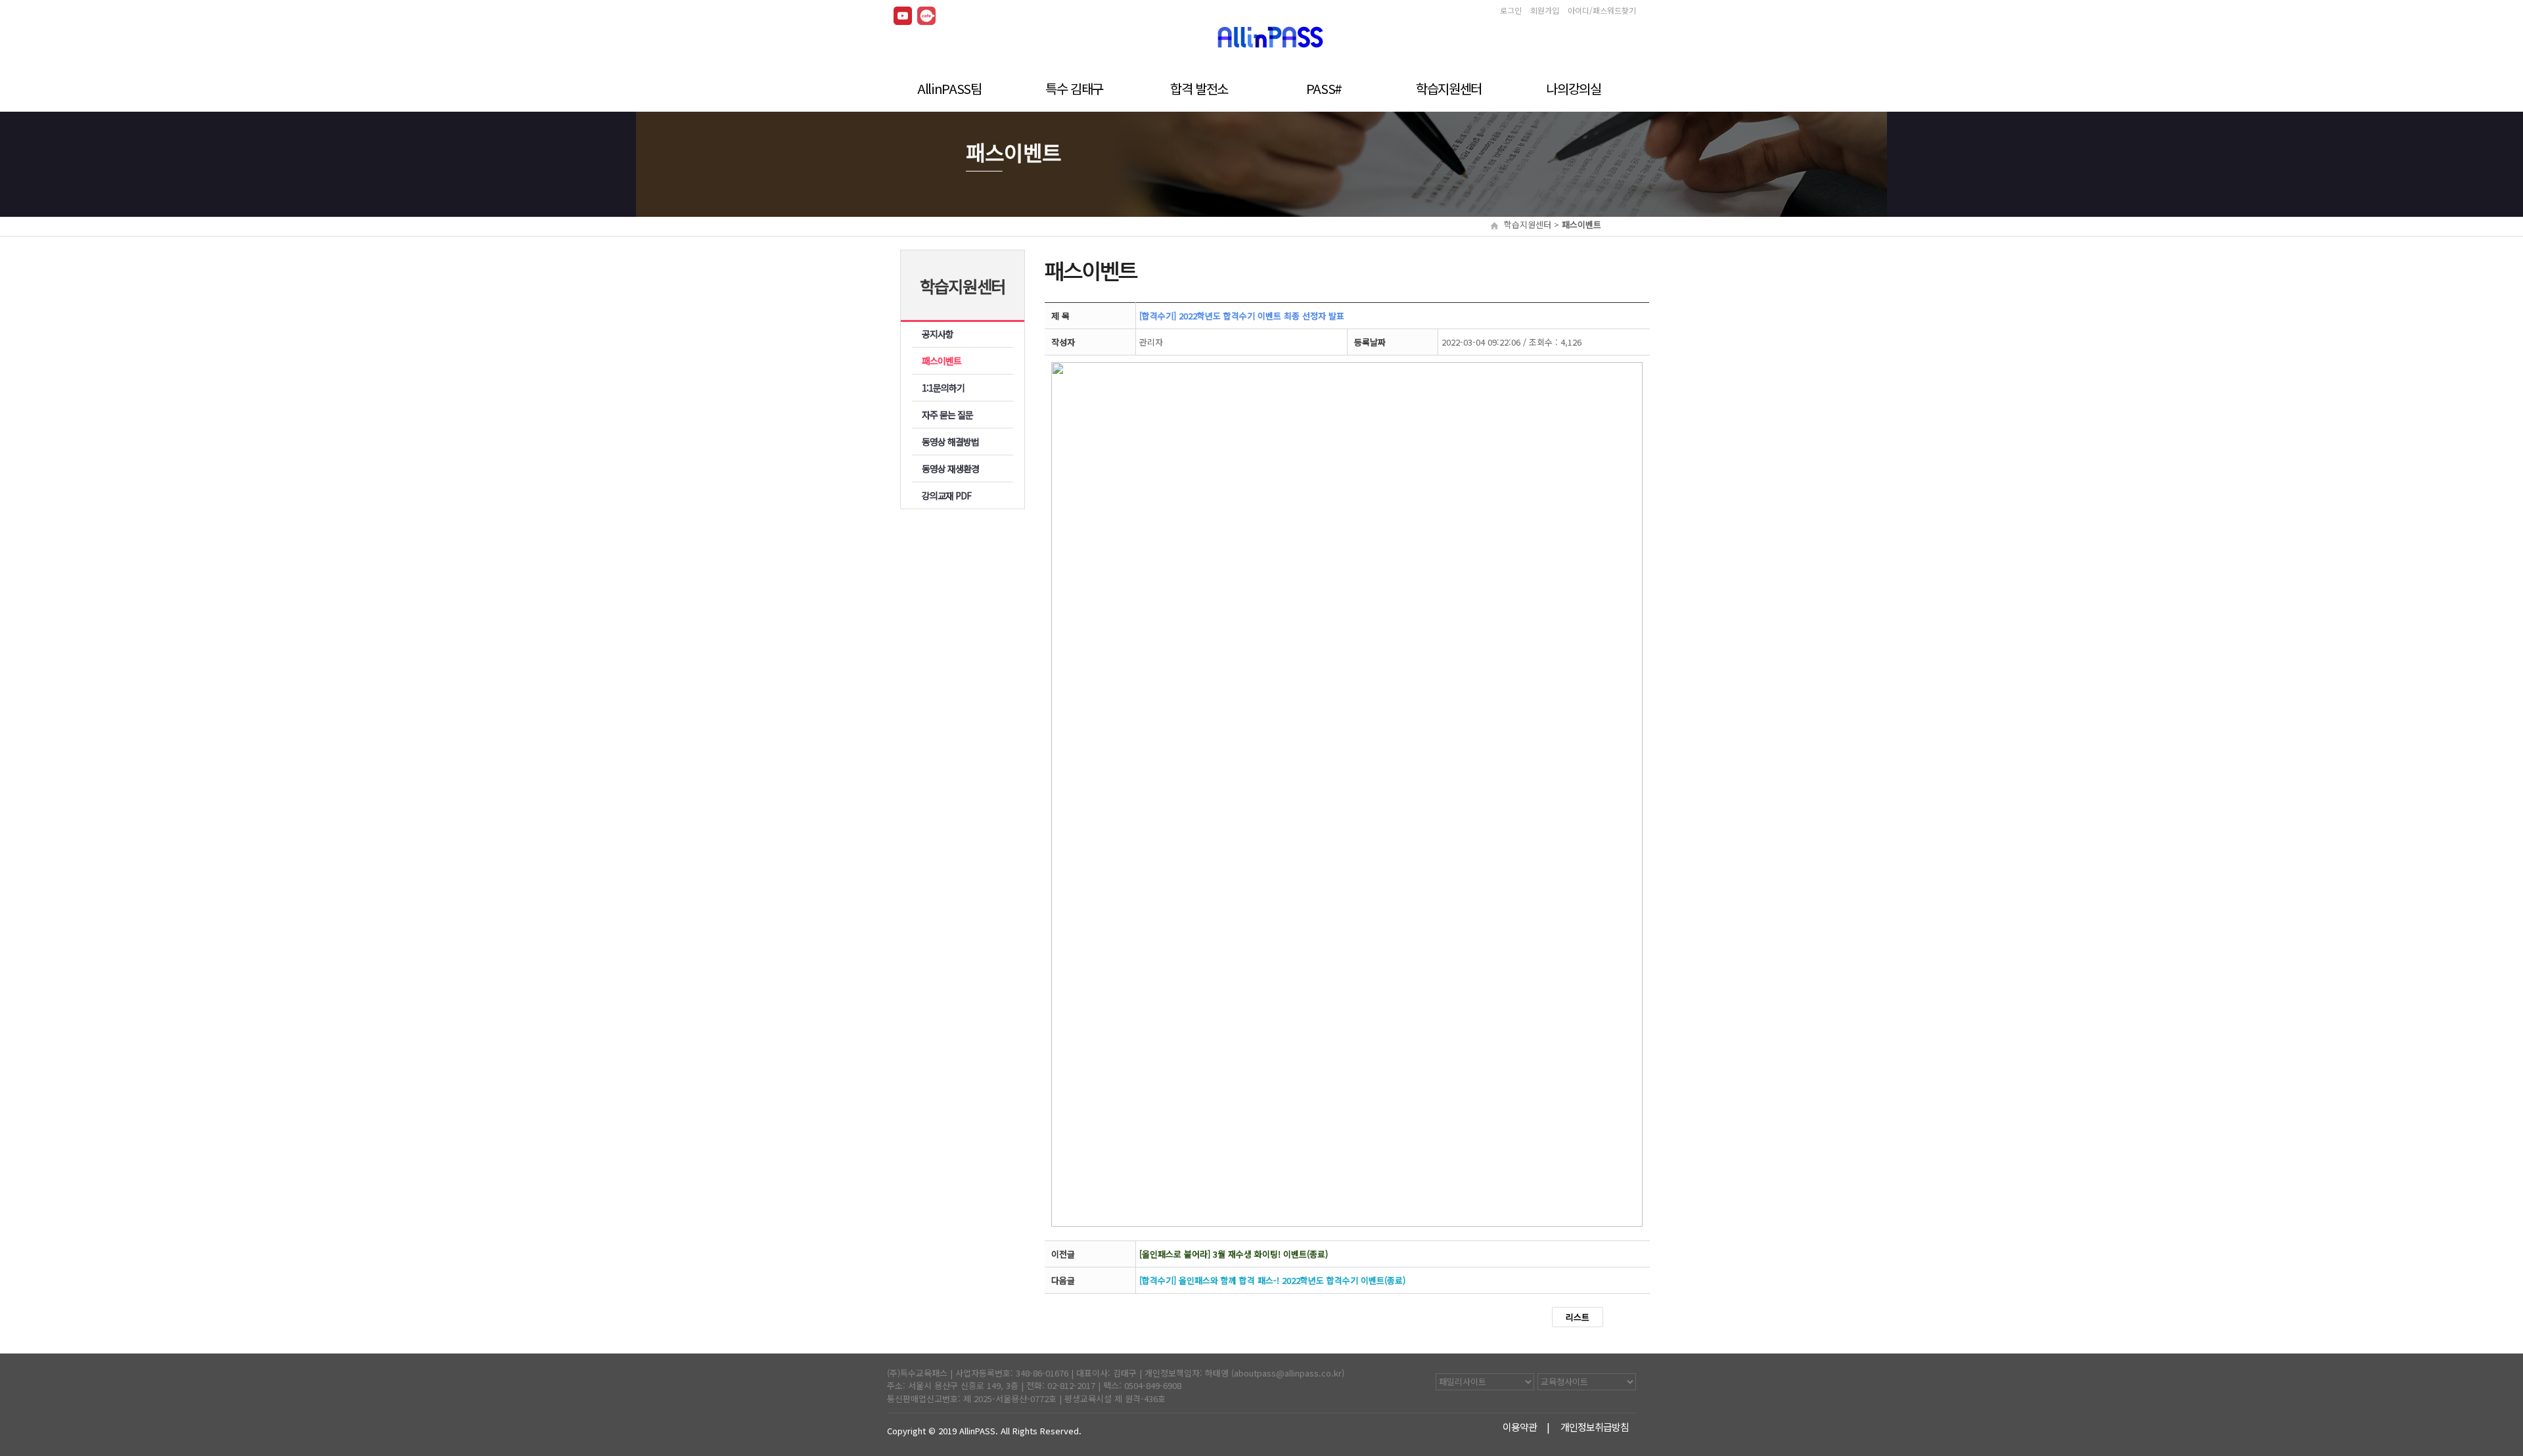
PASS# (1324, 87)
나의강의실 (1573, 87)
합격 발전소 (1199, 87)
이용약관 (1521, 1427)
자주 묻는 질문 (948, 415)
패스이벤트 (942, 361)
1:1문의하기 (943, 388)
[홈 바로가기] (1270, 34)
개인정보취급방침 (1596, 1427)
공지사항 (938, 334)
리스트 (1578, 1317)
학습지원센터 (1449, 87)
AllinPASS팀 (949, 87)
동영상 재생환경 (951, 468)
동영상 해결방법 (951, 442)
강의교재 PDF (947, 495)
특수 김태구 (1074, 87)
